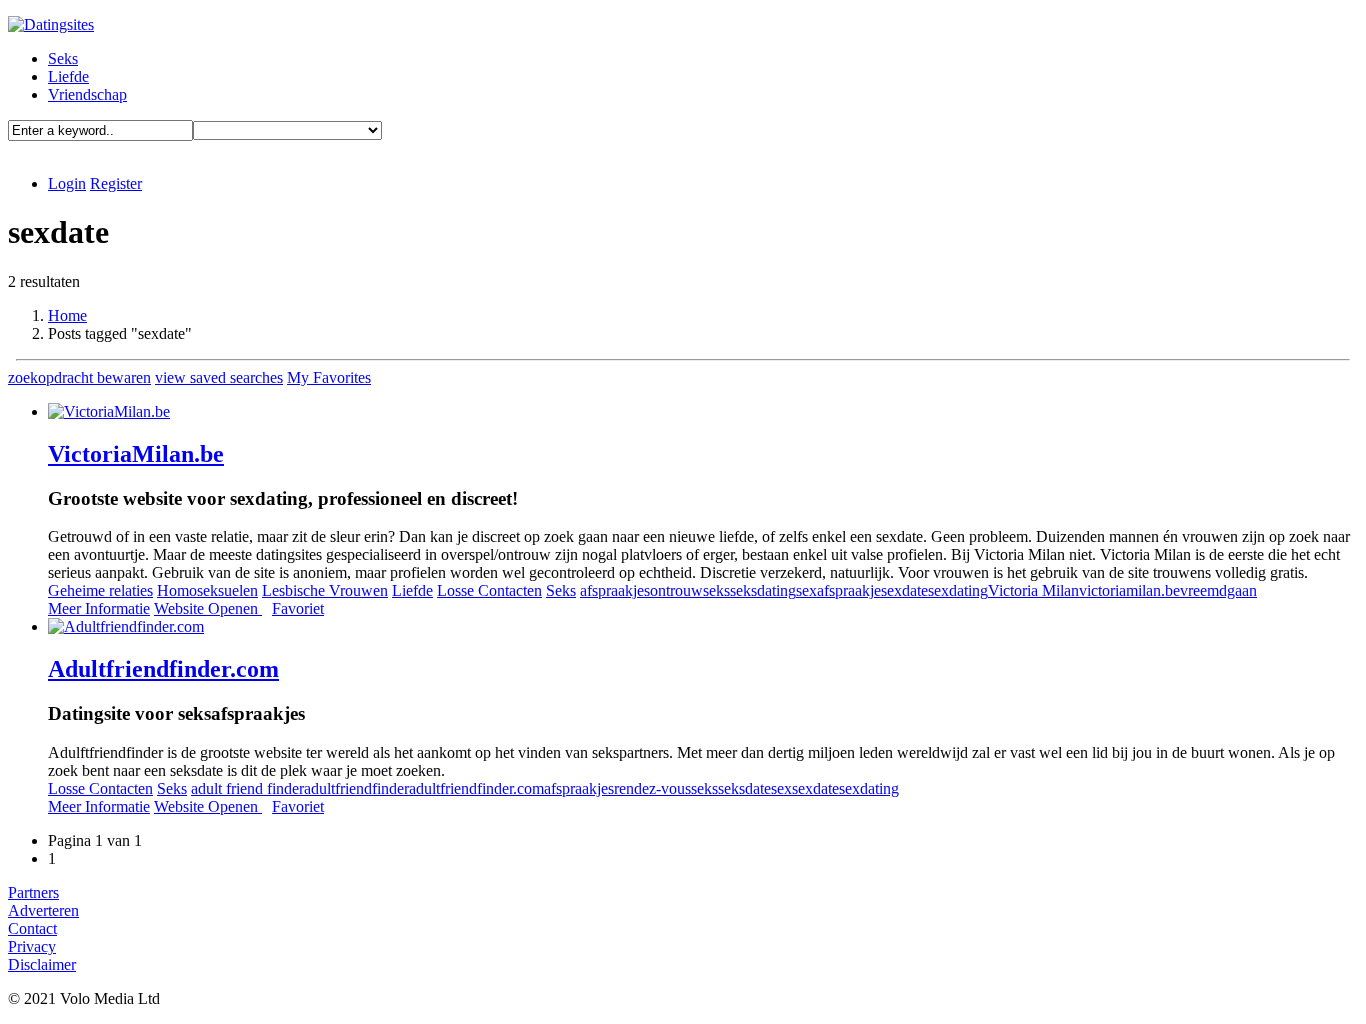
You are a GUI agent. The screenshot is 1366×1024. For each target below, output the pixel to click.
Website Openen (208, 608)
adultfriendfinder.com (476, 788)
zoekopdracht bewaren (79, 377)
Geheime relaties (100, 590)
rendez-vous (652, 788)
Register (116, 183)
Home (67, 315)
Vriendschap (87, 94)
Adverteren (43, 910)
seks (716, 590)
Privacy (32, 946)
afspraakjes (615, 590)
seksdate (744, 788)
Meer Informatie (99, 608)
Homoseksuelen (207, 590)
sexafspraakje (838, 590)
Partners (33, 892)
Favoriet (298, 608)
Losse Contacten (489, 590)
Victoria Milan (1033, 590)
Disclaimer (42, 964)
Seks (63, 58)
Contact (32, 928)
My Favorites (329, 377)
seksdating (763, 590)
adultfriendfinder (356, 788)
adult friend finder (247, 788)
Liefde (68, 76)
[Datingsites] (51, 24)
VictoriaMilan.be (136, 454)
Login (67, 183)
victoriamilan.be (1129, 590)
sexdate (904, 590)
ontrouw (676, 590)
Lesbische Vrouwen (325, 590)
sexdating (958, 590)
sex (781, 788)
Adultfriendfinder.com (163, 669)
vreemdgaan (1218, 590)
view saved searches (219, 377)
